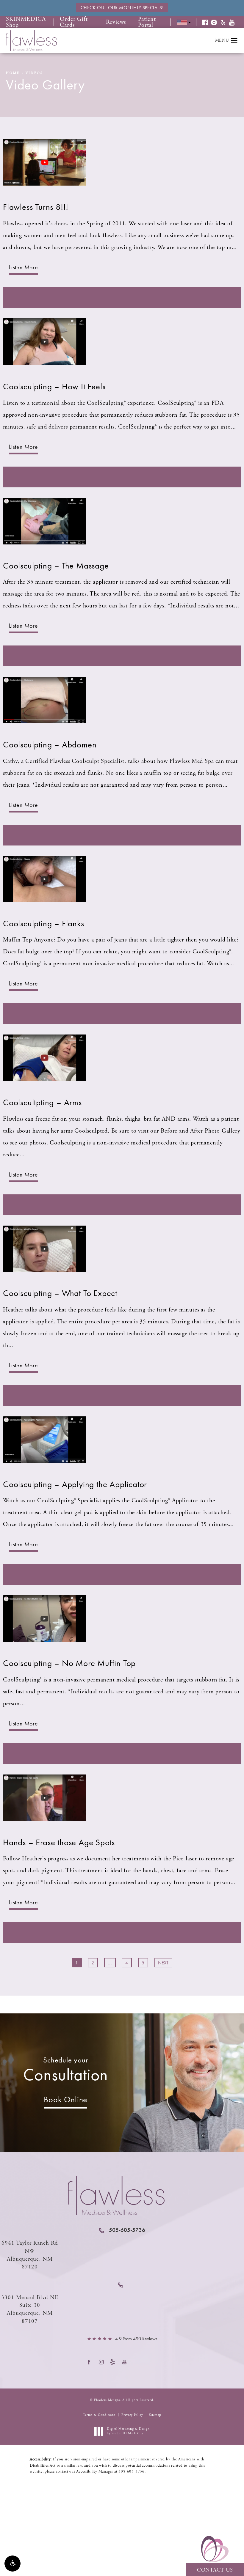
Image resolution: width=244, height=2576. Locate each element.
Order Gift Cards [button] (74, 22)
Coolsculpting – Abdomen (50, 745)
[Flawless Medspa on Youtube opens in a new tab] (126, 2362)
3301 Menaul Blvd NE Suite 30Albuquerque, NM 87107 (30, 2309)
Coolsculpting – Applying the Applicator (75, 1484)
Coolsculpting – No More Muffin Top (69, 1663)
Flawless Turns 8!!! (36, 207)
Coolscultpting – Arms (42, 1102)
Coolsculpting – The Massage (56, 566)
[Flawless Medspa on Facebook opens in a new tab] (91, 2362)
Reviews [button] (116, 22)
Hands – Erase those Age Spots (59, 1842)
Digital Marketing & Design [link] (128, 2431)
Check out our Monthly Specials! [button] (122, 8)
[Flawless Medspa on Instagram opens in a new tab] (103, 2362)
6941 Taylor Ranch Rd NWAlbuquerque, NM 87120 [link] (30, 2255)
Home (13, 73)
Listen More (24, 267)
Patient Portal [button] (147, 22)
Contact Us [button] (215, 2570)
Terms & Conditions (99, 2415)
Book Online (65, 2099)
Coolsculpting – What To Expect (60, 1293)
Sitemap (155, 2415)
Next (163, 1963)
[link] (122, 2230)
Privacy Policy (132, 2415)
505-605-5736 (132, 2472)
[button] (12, 2564)
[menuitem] (91, 2362)
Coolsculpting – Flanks (44, 924)
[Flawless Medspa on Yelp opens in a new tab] (114, 2362)
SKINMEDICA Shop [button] (26, 22)
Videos (34, 73)
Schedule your (66, 2070)
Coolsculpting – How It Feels (54, 386)
